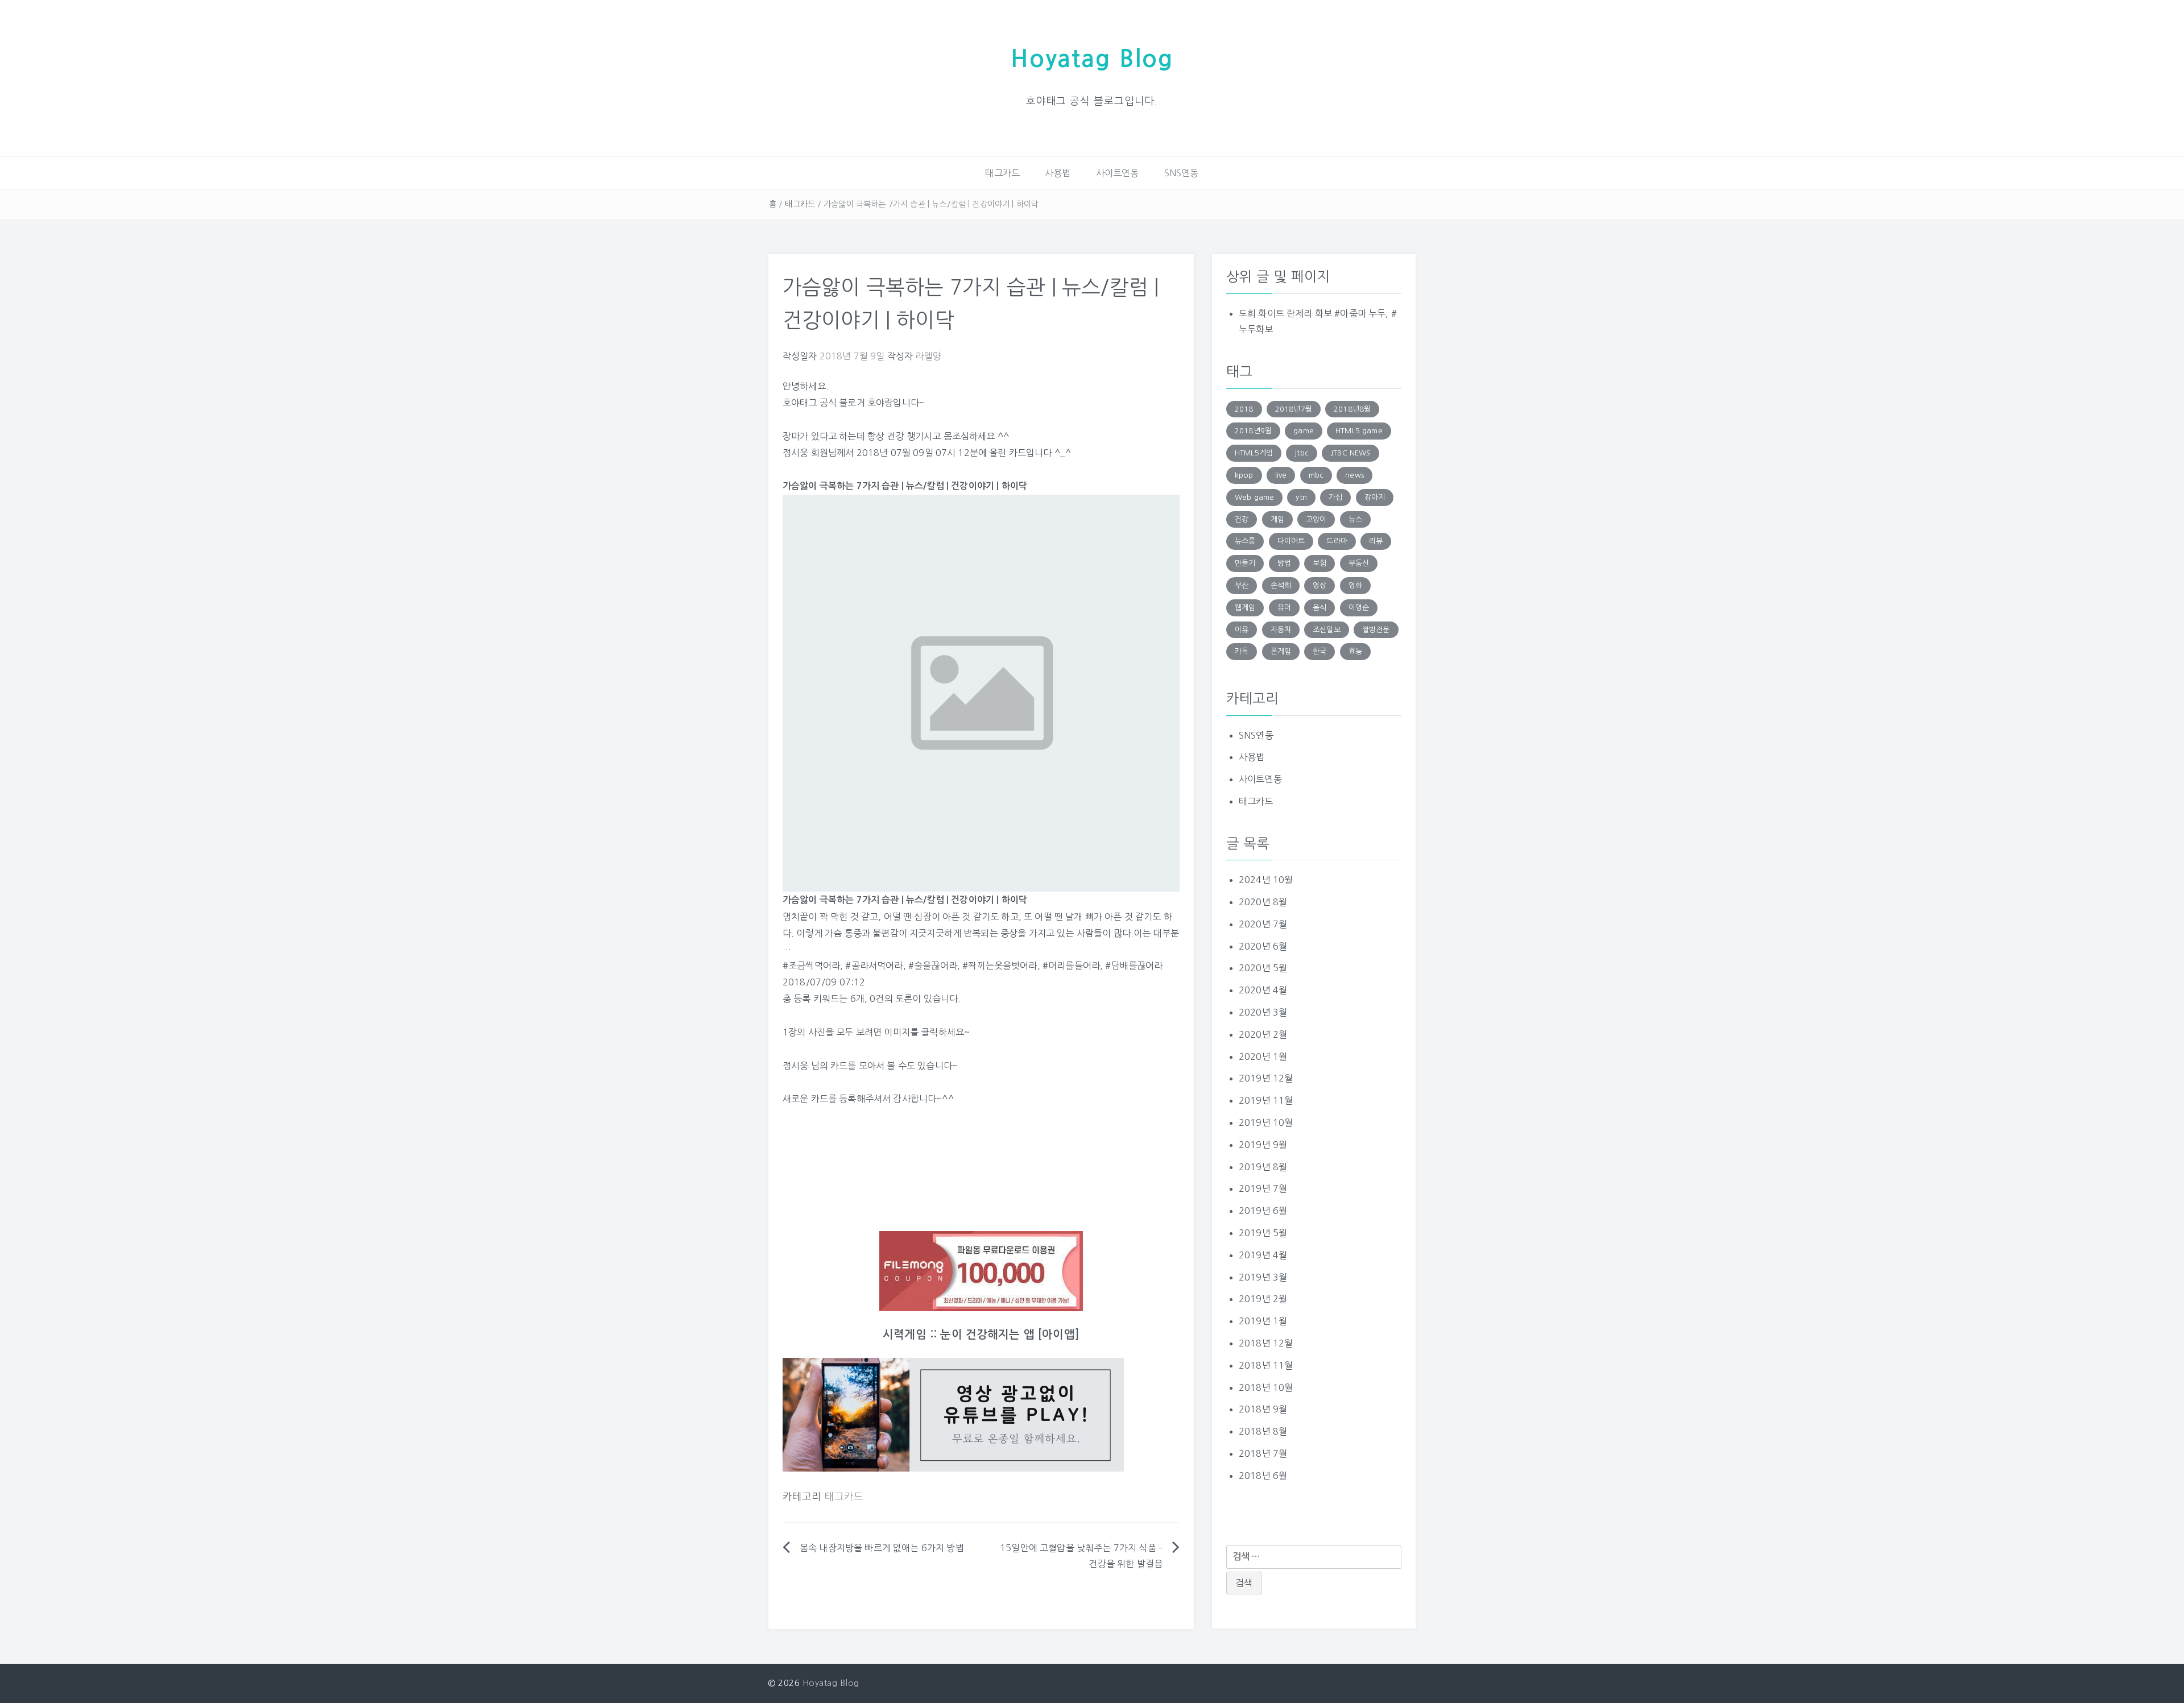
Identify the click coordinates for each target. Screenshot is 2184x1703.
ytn (1301, 497)
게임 (1277, 519)
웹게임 (1245, 608)
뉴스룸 (1245, 541)
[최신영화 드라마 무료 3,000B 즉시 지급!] (981, 1271)
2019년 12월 (1266, 1078)
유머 (1284, 608)
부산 (1242, 585)
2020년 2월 (1263, 1034)
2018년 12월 (1266, 1343)
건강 (1242, 519)
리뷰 (1376, 541)
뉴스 (1355, 519)
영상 (1319, 585)
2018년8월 (1352, 409)
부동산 (1359, 563)
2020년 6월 (1263, 946)
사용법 (1058, 173)
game (1304, 431)
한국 (1319, 651)
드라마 (1337, 541)
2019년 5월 (1263, 1233)
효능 (1355, 651)
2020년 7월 (1263, 924)
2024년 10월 (1266, 880)
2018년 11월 (1266, 1365)
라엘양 (928, 356)
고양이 (1316, 519)
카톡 (1242, 651)
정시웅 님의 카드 (815, 1066)
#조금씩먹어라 (811, 966)
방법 (1284, 563)
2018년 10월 (1266, 1387)
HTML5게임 (1254, 453)
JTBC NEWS (1350, 453)
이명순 (1359, 608)
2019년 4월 (1263, 1255)
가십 (1335, 497)
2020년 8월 (1263, 902)
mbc (1316, 475)
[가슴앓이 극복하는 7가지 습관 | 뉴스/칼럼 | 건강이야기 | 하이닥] (981, 693)
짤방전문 (1376, 630)
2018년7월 (1294, 409)
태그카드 (1002, 173)
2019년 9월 (1263, 1145)
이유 (1242, 630)
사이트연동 (1118, 173)
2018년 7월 (1263, 1453)
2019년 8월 (1263, 1167)
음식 (1319, 608)
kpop (1244, 475)
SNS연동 (1182, 173)
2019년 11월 (1266, 1100)
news (1354, 475)
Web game (1254, 497)
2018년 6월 (1263, 1476)
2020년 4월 (1263, 990)
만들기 (1245, 563)
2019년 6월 (1263, 1211)
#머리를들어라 (1071, 966)
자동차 (1281, 630)
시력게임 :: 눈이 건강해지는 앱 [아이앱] (981, 1335)
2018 (1244, 409)
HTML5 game (1359, 431)
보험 (1319, 563)
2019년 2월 (1263, 1299)
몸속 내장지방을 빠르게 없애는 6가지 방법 (882, 1548)
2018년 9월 (1263, 1409)
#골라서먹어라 (874, 966)
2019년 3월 (1263, 1277)
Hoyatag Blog (1092, 59)
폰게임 (1281, 651)
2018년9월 (1253, 431)
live (1281, 475)
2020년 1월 (1263, 1056)
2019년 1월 (1263, 1321)
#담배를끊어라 (1134, 966)
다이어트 (1291, 541)
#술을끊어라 (933, 966)
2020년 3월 (1263, 1012)
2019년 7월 (1263, 1188)
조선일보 (1327, 630)
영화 (1355, 585)
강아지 (1375, 497)
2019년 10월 (1266, 1122)
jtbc (1302, 453)
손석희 (1281, 585)
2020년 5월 (1263, 968)
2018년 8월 (1263, 1431)
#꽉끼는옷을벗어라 (1000, 966)
